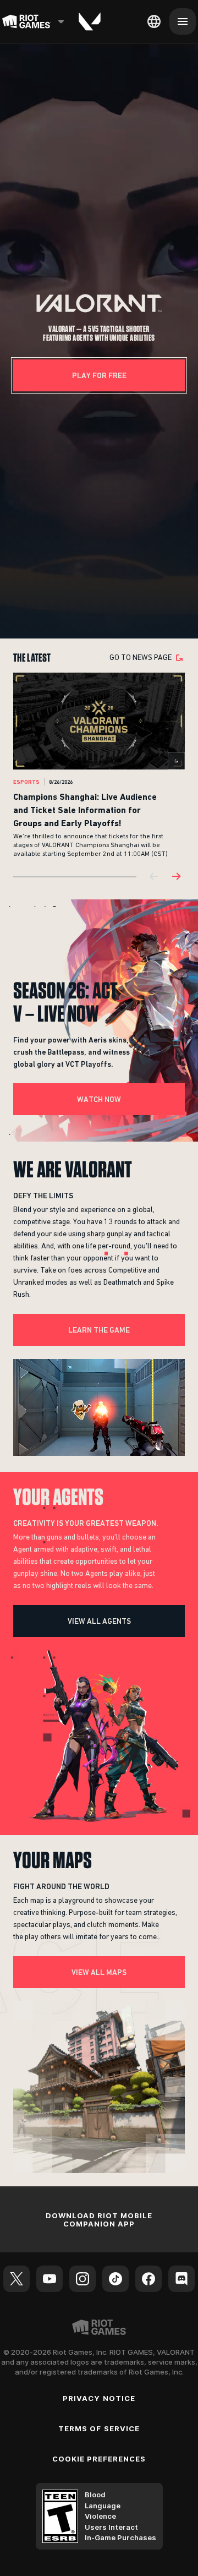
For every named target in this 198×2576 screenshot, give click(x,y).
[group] (99, 766)
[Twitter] (16, 2279)
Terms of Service (99, 2428)
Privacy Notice (99, 2398)
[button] (99, 304)
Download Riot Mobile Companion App (99, 2220)
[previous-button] (154, 877)
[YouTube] (50, 2279)
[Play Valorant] (90, 21)
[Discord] (182, 2279)
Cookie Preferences (99, 2459)
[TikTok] (116, 2279)
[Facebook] (148, 2279)
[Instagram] (82, 2279)
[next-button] (176, 877)
